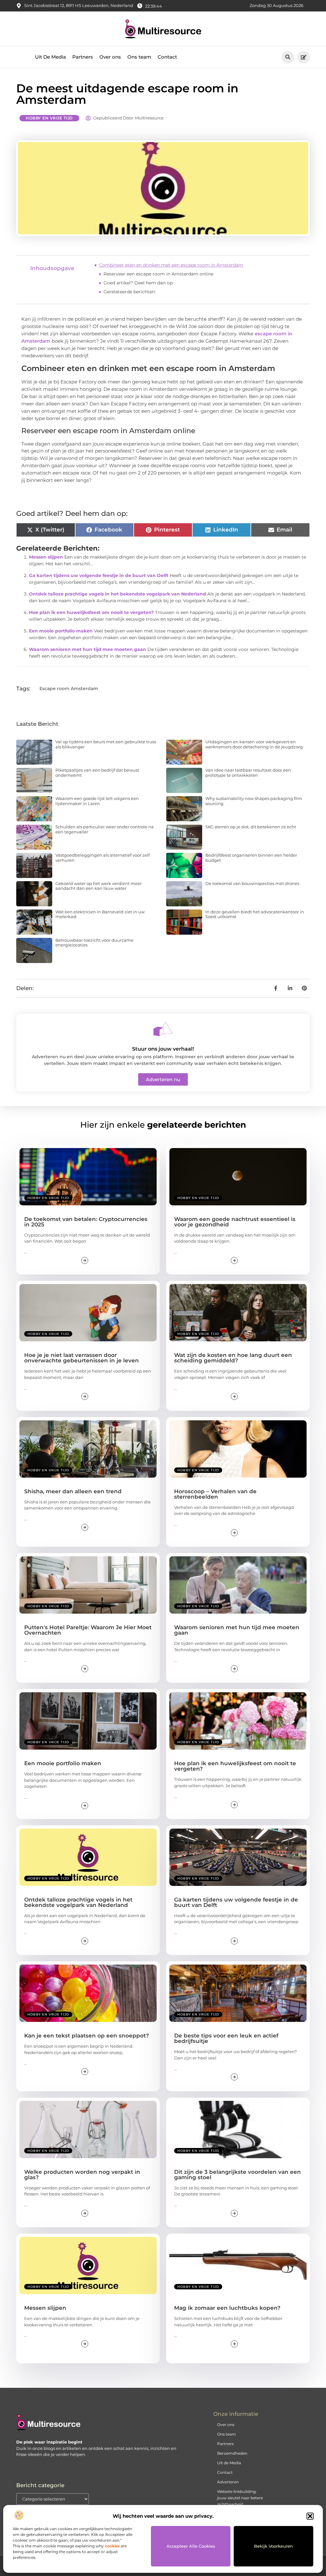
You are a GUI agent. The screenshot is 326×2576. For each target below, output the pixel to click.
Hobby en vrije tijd (49, 118)
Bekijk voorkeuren (273, 2546)
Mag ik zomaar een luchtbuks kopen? (227, 2308)
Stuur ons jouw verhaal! (163, 1049)
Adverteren (228, 2482)
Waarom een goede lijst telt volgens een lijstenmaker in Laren (97, 801)
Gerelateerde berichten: (130, 292)
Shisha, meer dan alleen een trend (73, 1491)
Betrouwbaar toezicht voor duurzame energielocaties (94, 943)
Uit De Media (50, 57)
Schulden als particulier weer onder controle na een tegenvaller (105, 829)
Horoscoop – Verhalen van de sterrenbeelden (215, 1494)
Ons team (139, 57)
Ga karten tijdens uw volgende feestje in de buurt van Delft (99, 575)
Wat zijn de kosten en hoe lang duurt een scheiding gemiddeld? (233, 1358)
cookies (112, 2546)
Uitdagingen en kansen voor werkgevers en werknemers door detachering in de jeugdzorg (254, 744)
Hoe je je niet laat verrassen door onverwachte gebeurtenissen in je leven (81, 1358)
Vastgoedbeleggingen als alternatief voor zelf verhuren (103, 858)
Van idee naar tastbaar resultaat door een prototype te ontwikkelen (248, 773)
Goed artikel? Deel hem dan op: (138, 283)
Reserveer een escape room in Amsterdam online (158, 274)
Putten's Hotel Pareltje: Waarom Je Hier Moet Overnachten (88, 1630)
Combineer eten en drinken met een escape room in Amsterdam (171, 265)
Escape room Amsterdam (69, 689)
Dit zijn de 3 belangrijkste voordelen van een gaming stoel (237, 2175)
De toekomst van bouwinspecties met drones (252, 883)
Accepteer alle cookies (191, 2546)
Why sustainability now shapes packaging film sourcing (254, 801)
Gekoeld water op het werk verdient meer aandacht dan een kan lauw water (99, 886)
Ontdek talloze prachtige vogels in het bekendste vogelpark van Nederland (117, 594)
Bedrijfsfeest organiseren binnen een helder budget (251, 858)
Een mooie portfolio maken (61, 631)
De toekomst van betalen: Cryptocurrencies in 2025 (86, 1222)
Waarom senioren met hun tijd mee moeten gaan (88, 649)
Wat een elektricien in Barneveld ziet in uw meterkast (100, 914)
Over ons (110, 57)
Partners (83, 57)
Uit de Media (229, 2463)
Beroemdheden (232, 2453)
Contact (167, 57)
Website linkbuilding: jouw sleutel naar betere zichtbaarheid (240, 2498)
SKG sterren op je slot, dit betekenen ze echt (251, 827)
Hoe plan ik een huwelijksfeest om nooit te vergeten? (91, 612)
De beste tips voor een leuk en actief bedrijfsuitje (226, 2038)
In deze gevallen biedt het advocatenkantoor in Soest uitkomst (255, 914)
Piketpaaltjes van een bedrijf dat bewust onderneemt (97, 773)
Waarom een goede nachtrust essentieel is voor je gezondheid (235, 1222)
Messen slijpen (46, 557)
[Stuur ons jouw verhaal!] (163, 1029)
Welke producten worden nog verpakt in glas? (82, 2175)
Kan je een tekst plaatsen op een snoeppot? (87, 2036)
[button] (310, 2516)
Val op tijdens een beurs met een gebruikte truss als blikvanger (106, 744)
